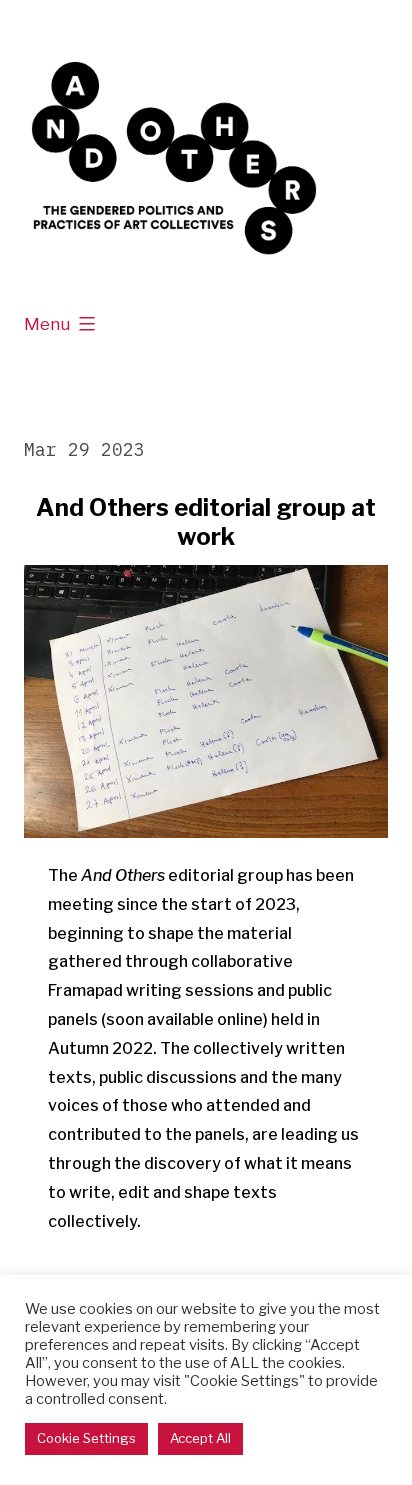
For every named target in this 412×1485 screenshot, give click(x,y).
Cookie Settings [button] (86, 1438)
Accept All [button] (200, 1438)
